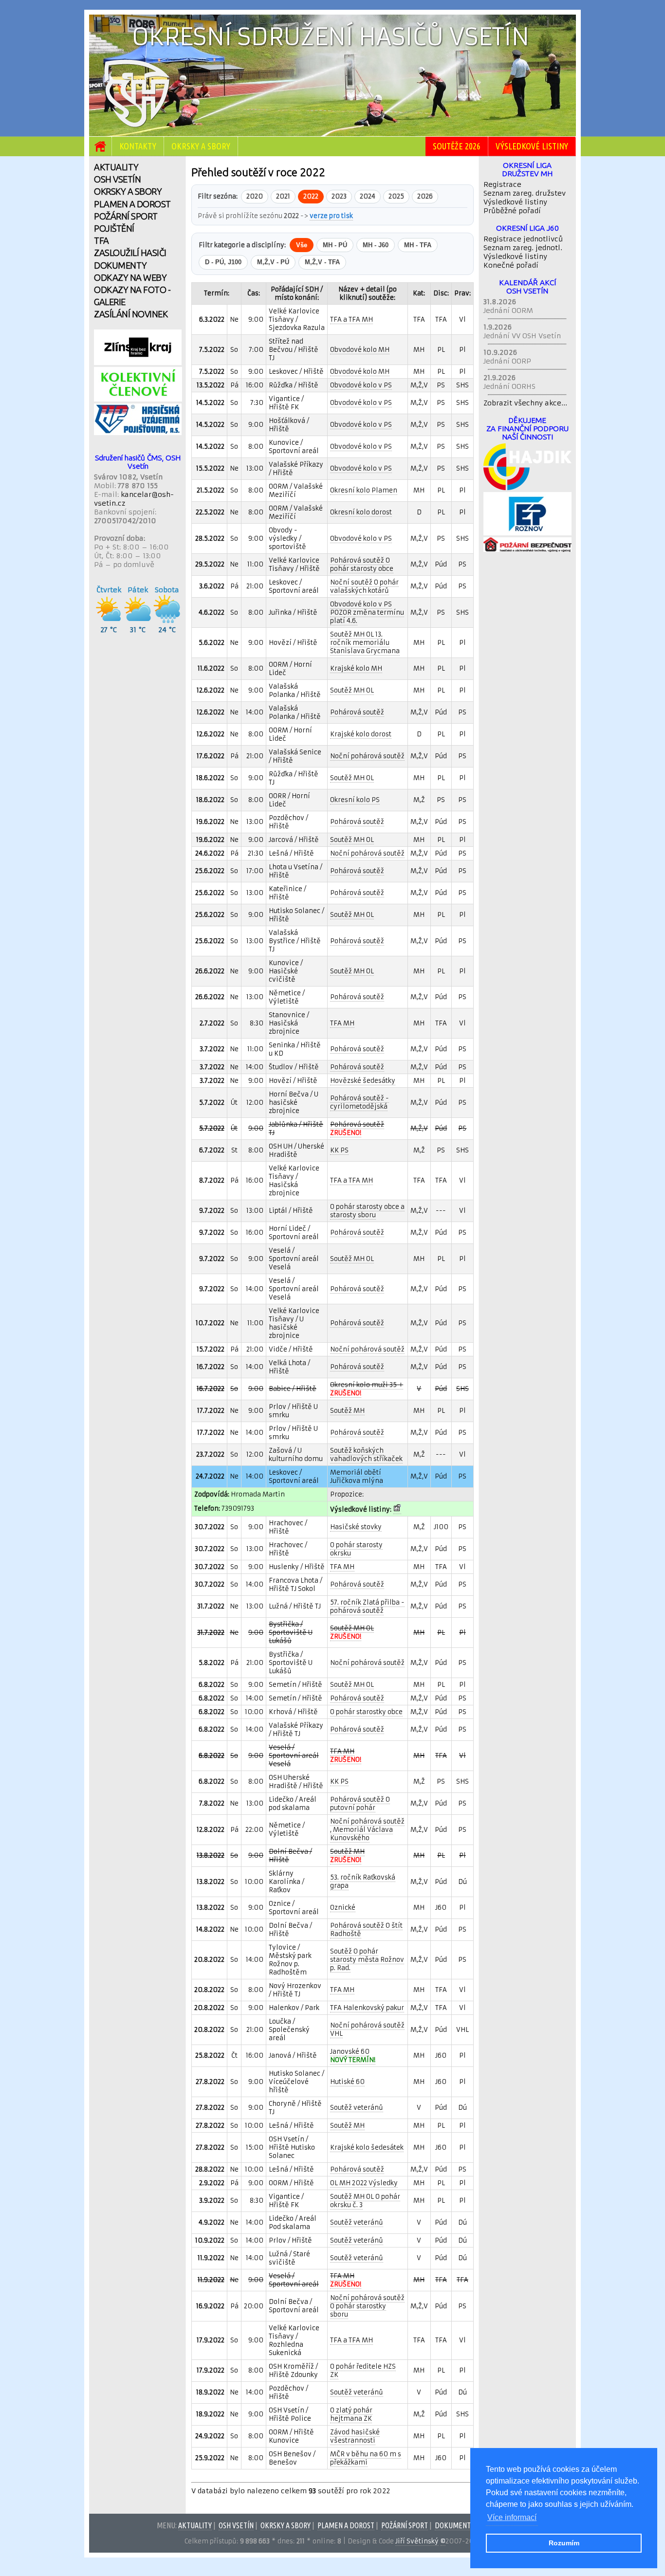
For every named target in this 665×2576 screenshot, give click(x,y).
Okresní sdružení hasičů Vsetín (330, 37)
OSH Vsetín (236, 2525)
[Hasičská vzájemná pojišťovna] (138, 433)
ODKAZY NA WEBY (130, 277)
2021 (283, 196)
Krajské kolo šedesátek (367, 2147)
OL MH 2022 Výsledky (364, 2183)
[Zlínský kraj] (138, 363)
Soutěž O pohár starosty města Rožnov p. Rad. (367, 1960)
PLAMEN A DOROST (132, 204)
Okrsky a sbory (201, 146)
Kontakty (138, 146)
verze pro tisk (331, 216)
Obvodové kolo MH (360, 350)
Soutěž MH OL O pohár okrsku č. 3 (365, 2201)
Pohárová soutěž (357, 712)
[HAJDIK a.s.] (527, 488)
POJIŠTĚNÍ (114, 228)
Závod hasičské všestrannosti (355, 2436)
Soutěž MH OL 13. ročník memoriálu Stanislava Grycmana (365, 643)
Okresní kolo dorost (361, 512)
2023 (339, 196)
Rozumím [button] (564, 2543)
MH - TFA (418, 245)
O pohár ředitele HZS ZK (363, 2371)
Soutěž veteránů (357, 2108)
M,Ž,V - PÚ (273, 262)
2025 (396, 196)
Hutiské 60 (347, 2082)
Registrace (502, 184)
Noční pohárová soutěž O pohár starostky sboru (367, 2306)
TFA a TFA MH (351, 320)
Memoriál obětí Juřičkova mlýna (357, 1477)
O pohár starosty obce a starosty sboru (367, 1211)
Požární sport (405, 2525)
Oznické (343, 1908)
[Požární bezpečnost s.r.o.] (527, 549)
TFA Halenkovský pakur (367, 2008)
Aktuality (195, 2525)
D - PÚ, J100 (223, 262)
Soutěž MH (347, 1411)
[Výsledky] (397, 1510)
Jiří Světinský (417, 2541)
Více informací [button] (512, 2517)
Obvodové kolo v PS (361, 385)
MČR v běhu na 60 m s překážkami (366, 2458)
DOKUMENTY (120, 265)
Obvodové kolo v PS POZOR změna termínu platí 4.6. (367, 612)
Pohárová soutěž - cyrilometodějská (360, 1102)
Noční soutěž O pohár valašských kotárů (364, 586)
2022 (311, 196)
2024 (368, 196)
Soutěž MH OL (352, 690)
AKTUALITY (116, 167)
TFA (102, 240)
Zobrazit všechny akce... (525, 403)
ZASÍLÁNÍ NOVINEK (131, 314)
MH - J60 (376, 245)
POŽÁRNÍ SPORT (126, 216)
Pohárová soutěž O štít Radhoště (366, 1930)
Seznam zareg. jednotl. (523, 248)
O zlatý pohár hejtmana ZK (351, 2414)
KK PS (339, 1150)
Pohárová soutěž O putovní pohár (360, 1804)
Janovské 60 (353, 2056)
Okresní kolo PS (355, 800)
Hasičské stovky (356, 1527)
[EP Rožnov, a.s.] (527, 533)
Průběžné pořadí (512, 211)
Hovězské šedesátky (363, 1081)
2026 (425, 196)
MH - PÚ (335, 245)
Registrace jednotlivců (523, 239)
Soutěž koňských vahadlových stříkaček (366, 1455)
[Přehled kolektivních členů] (138, 399)
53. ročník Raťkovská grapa (363, 1882)
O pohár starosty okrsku (356, 1549)
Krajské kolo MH (356, 668)
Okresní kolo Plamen (364, 490)
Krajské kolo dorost (361, 734)
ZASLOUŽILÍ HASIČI (130, 253)
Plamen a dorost (346, 2525)
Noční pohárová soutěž (367, 756)
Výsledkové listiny (532, 146)
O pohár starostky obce (366, 1712)
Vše (302, 245)
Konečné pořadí (511, 265)
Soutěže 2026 (457, 146)
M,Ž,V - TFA (322, 262)
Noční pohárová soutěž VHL (367, 2029)
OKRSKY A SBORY (128, 191)
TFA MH (342, 1023)
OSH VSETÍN (117, 179)
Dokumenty (455, 2525)
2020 (255, 196)
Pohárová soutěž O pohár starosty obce (362, 565)
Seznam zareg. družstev (525, 193)
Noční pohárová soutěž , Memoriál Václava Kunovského (367, 1830)
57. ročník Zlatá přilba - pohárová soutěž (367, 1607)
